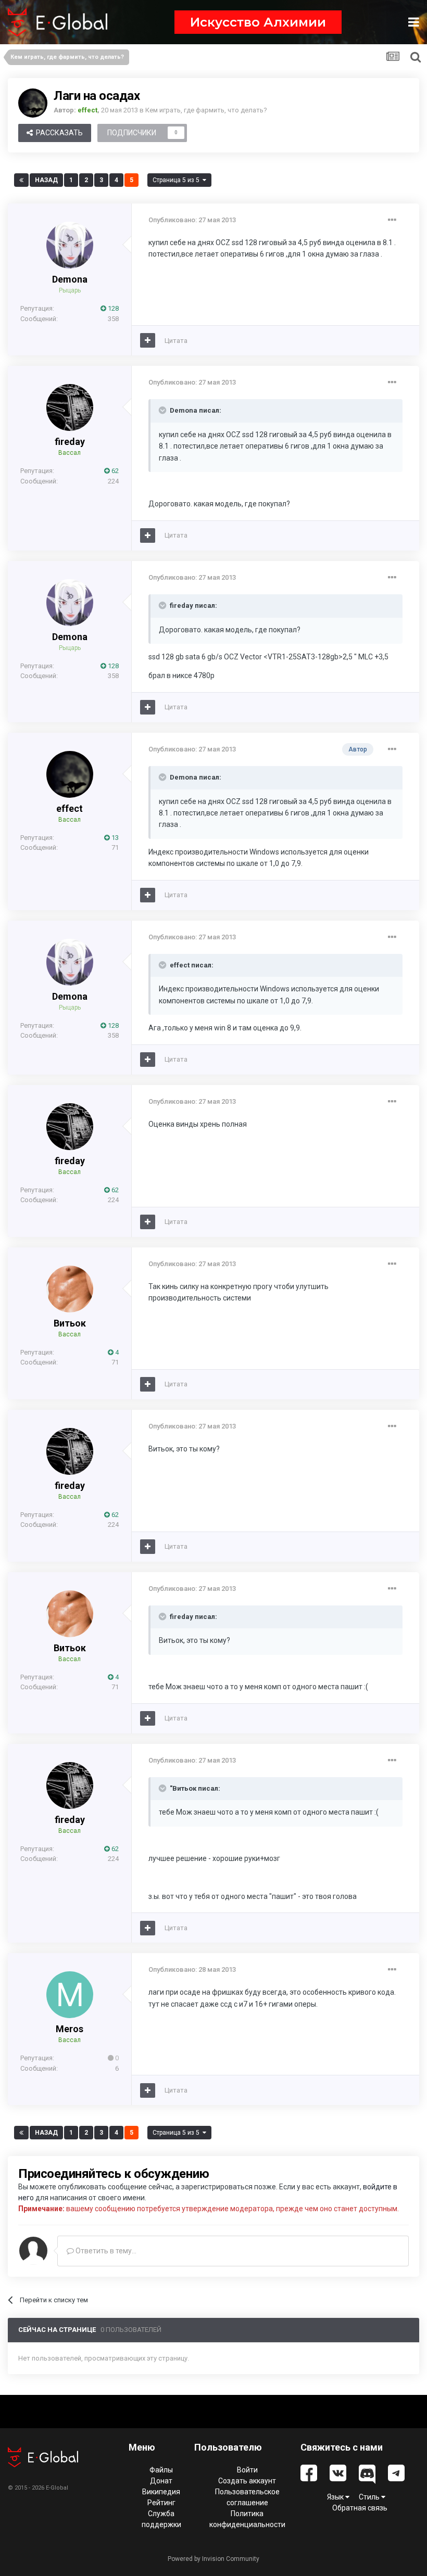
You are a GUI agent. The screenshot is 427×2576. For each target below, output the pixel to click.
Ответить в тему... (105, 2251)
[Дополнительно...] (392, 220)
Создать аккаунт (247, 2481)
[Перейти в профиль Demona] (70, 245)
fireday (70, 442)
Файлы (161, 2470)
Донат (161, 2481)
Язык (336, 2497)
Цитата (176, 341)
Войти (247, 2470)
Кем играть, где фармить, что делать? (206, 110)
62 (114, 471)
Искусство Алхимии (258, 22)
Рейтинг (161, 2503)
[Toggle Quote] (164, 410)
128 (112, 308)
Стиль (370, 2497)
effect (70, 808)
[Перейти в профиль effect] (33, 103)
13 (114, 838)
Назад (46, 180)
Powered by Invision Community (213, 2559)
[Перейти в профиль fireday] (70, 407)
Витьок (70, 1323)
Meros (70, 2029)
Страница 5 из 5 (178, 180)
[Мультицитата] (148, 340)
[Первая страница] (21, 180)
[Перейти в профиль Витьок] (70, 1289)
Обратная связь (360, 2508)
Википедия (161, 2492)
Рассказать (58, 133)
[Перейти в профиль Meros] (70, 1995)
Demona (70, 279)
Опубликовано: (192, 220)
